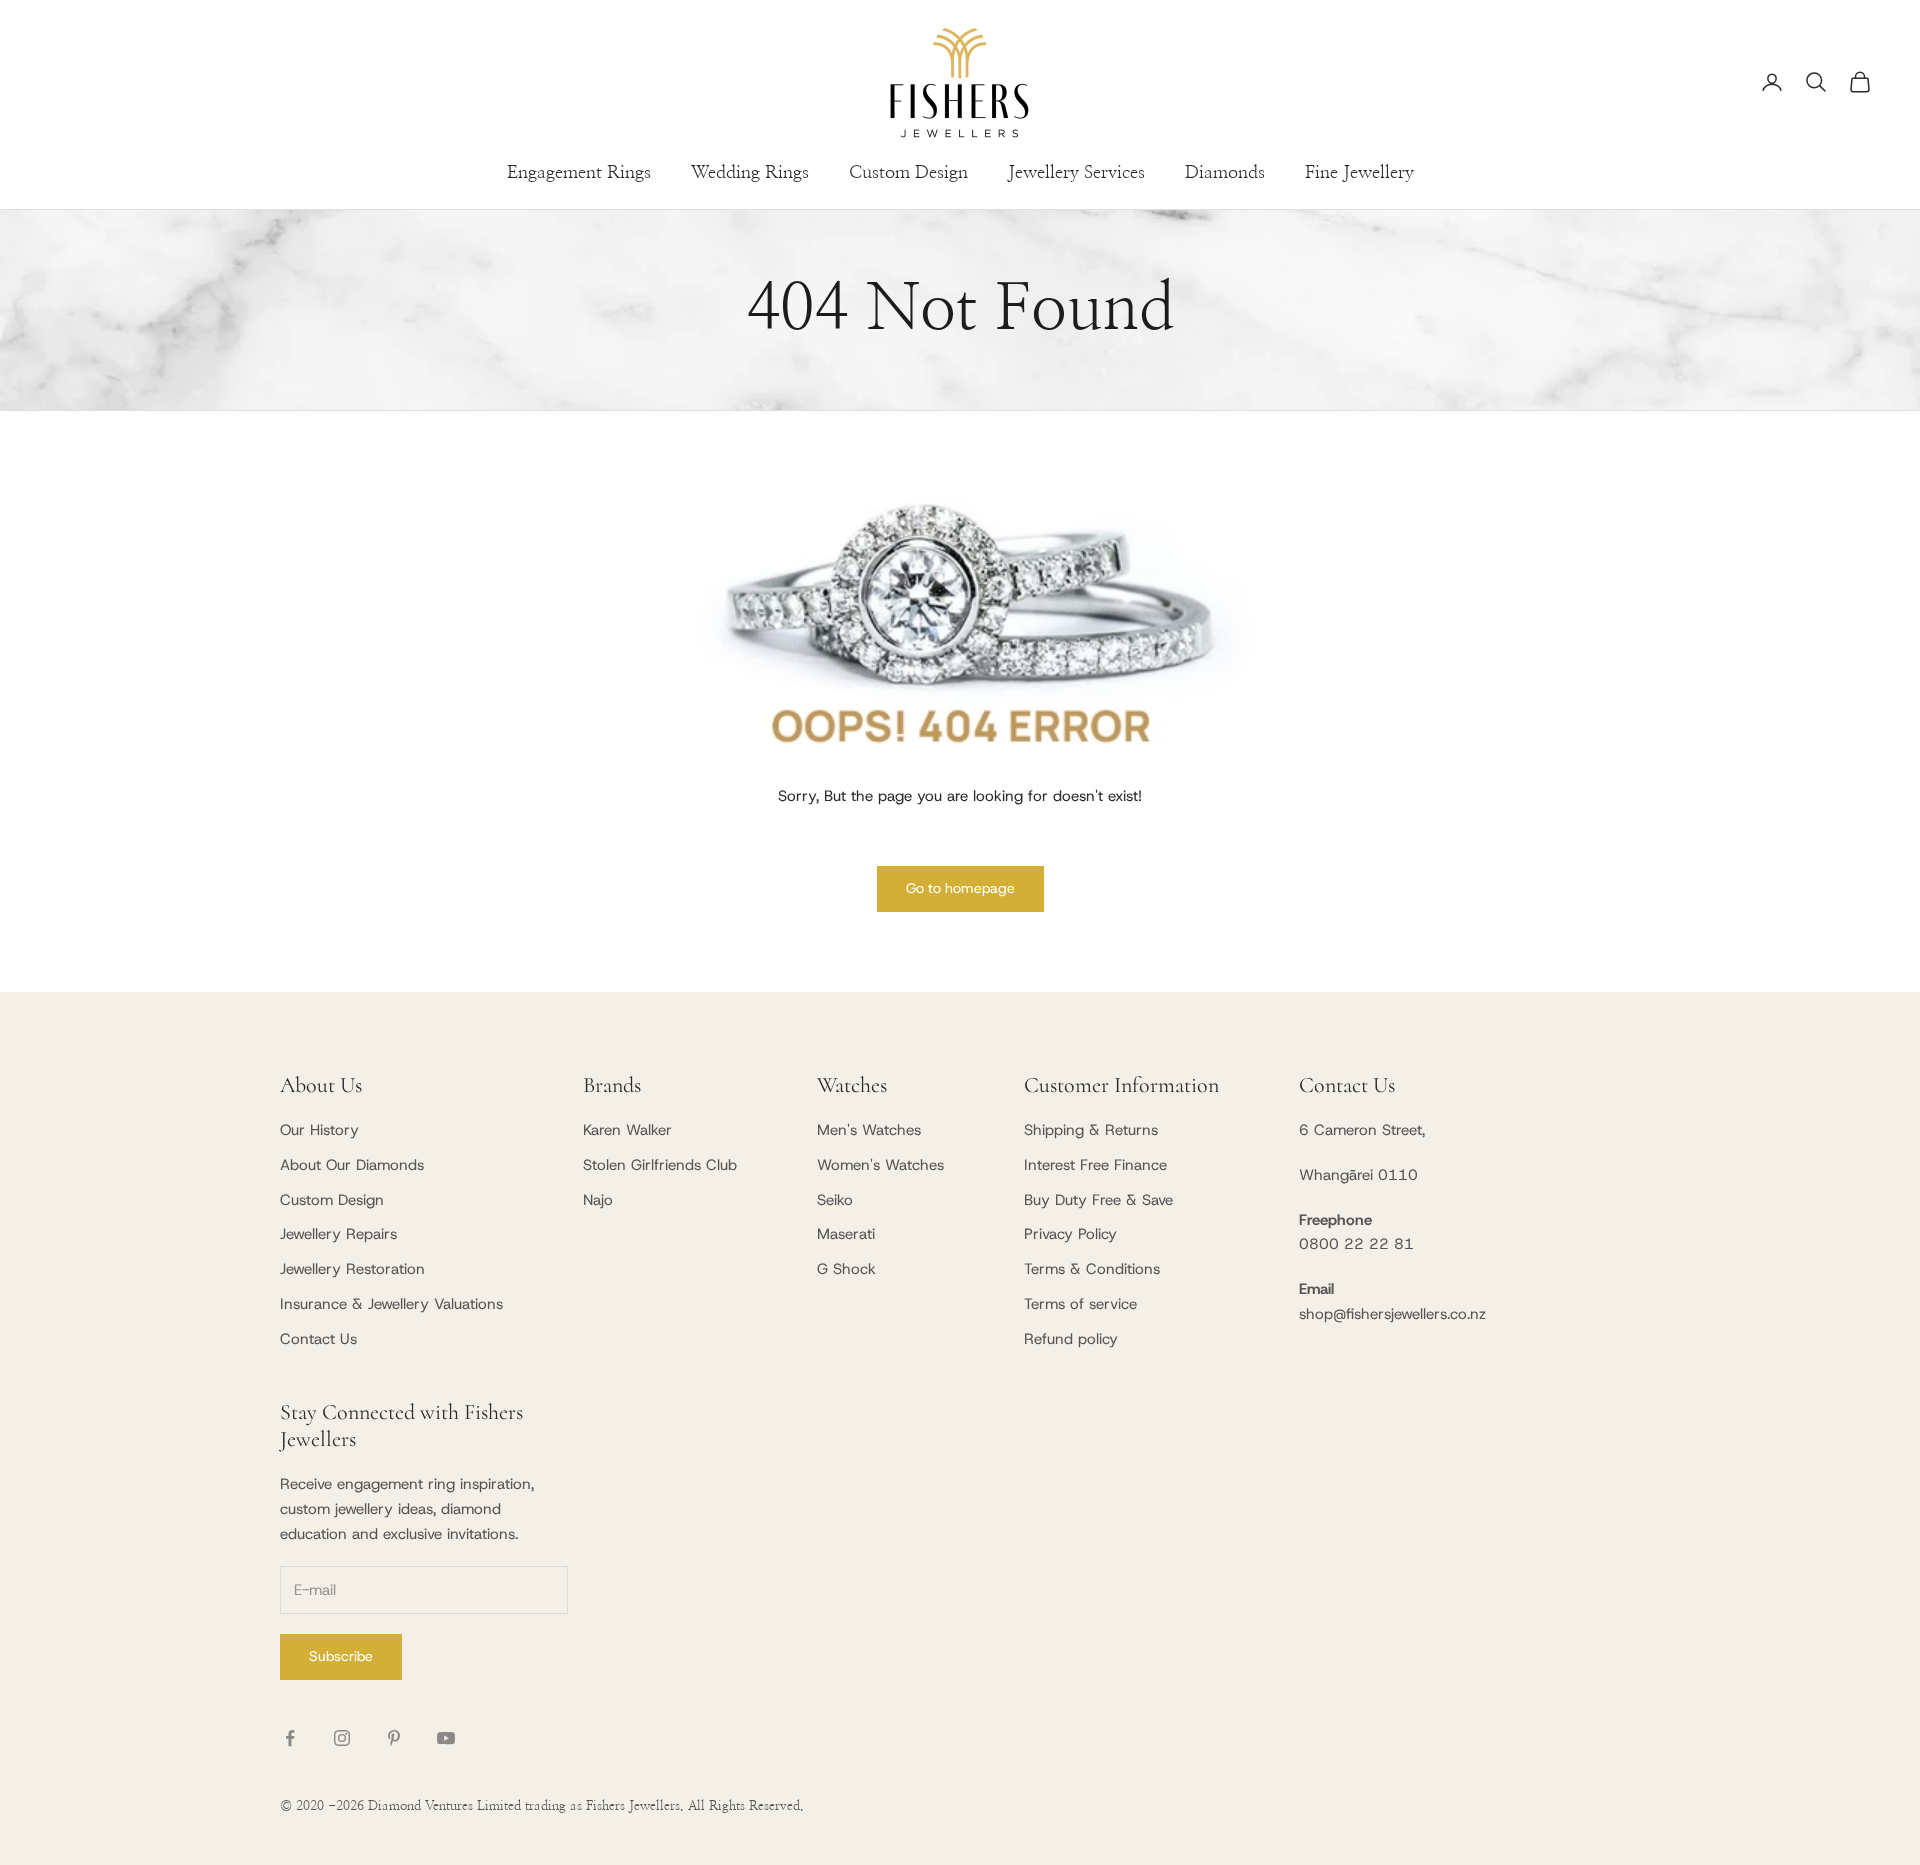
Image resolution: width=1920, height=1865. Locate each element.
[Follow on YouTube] (446, 1738)
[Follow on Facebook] (290, 1738)
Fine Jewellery (1359, 173)
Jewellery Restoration (352, 1269)
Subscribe (341, 1656)
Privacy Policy (1070, 1234)
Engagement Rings (579, 173)
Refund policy (1071, 1339)
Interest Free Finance (1095, 1165)
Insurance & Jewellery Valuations (391, 1304)
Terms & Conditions (1092, 1269)
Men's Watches (869, 1130)
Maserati (846, 1234)
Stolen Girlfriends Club (660, 1165)
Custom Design (908, 173)
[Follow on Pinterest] (394, 1738)
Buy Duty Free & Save (1098, 1200)
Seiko (835, 1200)
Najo (598, 1200)
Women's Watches (880, 1165)
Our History (319, 1130)
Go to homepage (960, 888)
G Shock (846, 1269)
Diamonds (1225, 173)
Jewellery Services (1076, 173)
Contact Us (318, 1339)
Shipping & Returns (1091, 1130)
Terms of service (1080, 1304)
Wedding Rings (750, 173)
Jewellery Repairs (338, 1234)
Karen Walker (627, 1130)
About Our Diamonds (352, 1165)
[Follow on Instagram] (342, 1738)
